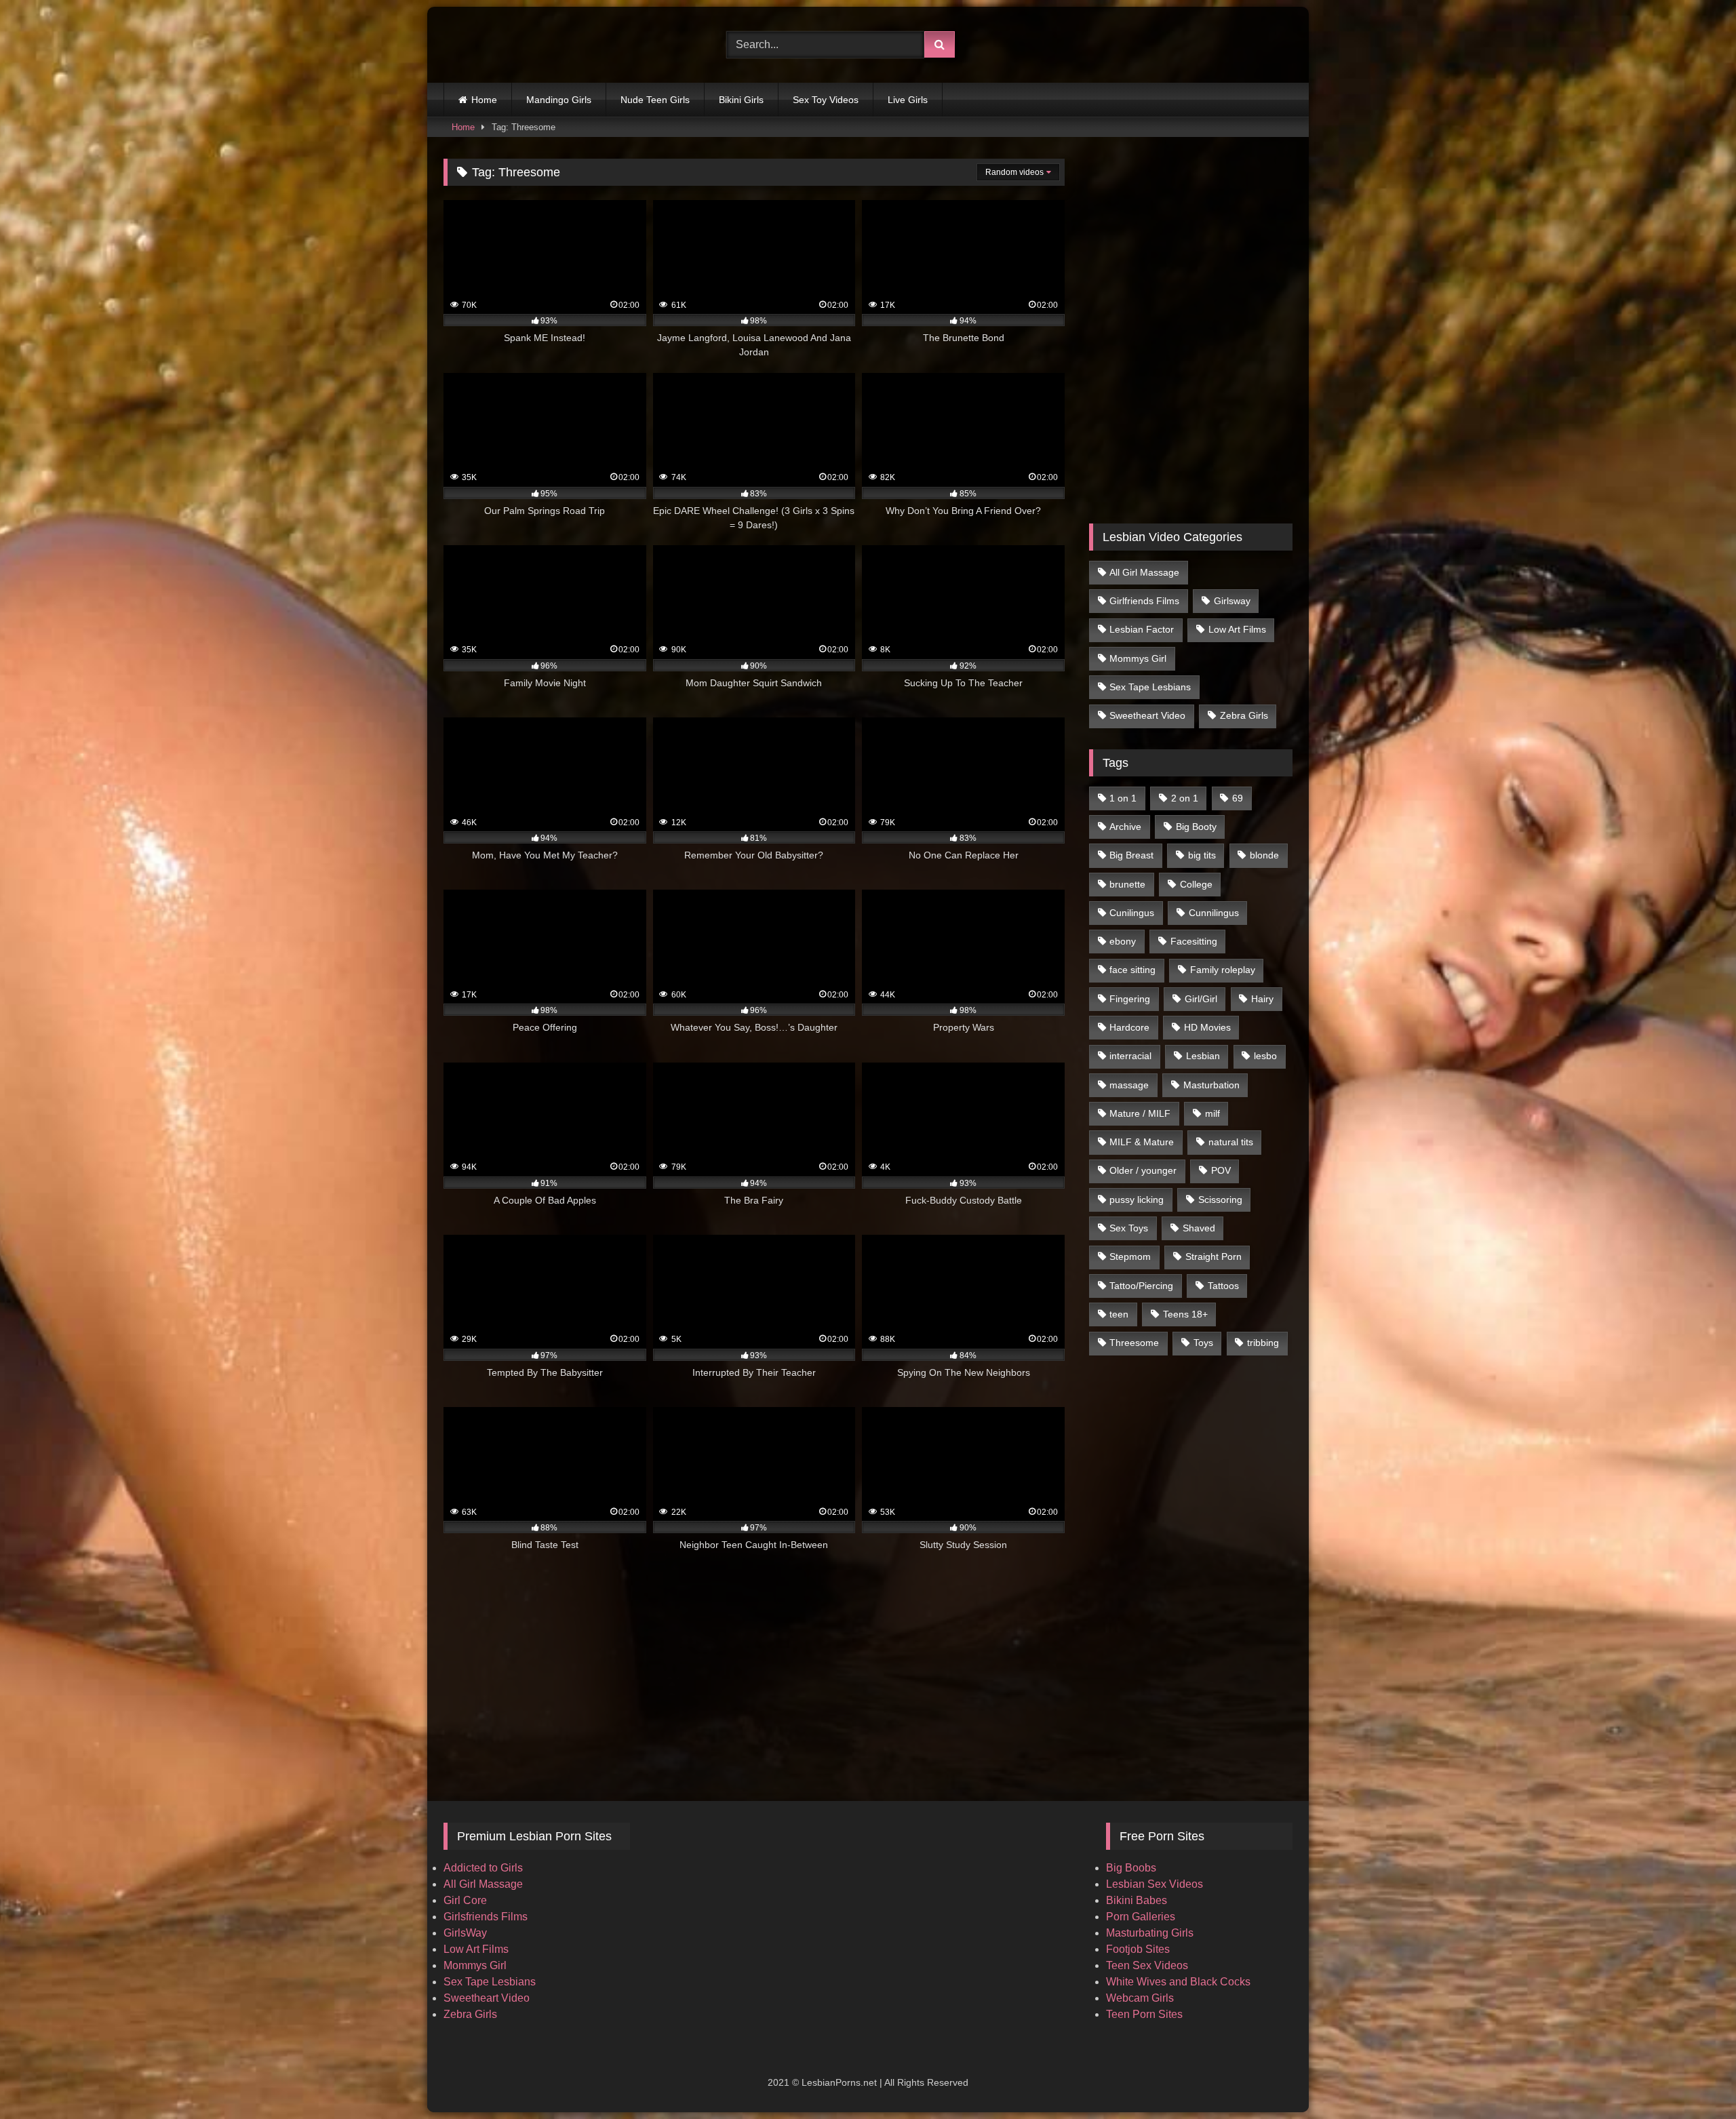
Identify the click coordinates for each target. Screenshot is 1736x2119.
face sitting (1132, 970)
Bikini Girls (741, 100)
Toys (1203, 1343)
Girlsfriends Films (486, 1917)
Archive (1125, 827)
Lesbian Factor (1142, 629)
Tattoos (1223, 1286)
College (1196, 884)
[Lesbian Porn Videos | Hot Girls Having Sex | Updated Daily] (511, 45)
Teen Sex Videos (1147, 1965)
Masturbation (1211, 1085)
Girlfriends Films (1144, 601)
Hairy (1262, 999)
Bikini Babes (1137, 1900)
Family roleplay (1223, 970)
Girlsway (1232, 601)
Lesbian (1203, 1056)
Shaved (1199, 1228)
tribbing (1263, 1343)
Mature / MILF (1140, 1113)
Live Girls (908, 100)
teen (1119, 1314)
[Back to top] (1694, 2079)
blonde (1264, 855)
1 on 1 (1123, 798)
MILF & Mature (1142, 1142)
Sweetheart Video (1147, 715)
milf (1212, 1113)
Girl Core (465, 1900)
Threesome (1134, 1343)
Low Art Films (1237, 629)
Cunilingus (1132, 913)
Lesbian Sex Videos (1155, 1884)
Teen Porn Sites (1144, 2014)
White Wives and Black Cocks (1178, 1982)
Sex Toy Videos (826, 100)
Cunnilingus (1214, 913)
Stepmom (1130, 1256)
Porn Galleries (1141, 1917)
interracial (1130, 1056)
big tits (1202, 855)
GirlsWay (465, 1933)
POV (1221, 1170)
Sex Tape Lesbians (1150, 687)
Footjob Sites (1138, 1949)
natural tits (1231, 1142)
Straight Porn (1214, 1256)
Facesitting (1194, 941)
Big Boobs (1131, 1868)
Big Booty (1196, 827)
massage (1129, 1085)
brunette (1127, 884)
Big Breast (1131, 855)
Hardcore (1129, 1027)
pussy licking (1137, 1200)
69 (1238, 798)
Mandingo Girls (559, 100)
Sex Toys (1129, 1228)
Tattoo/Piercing (1141, 1286)
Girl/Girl (1201, 999)
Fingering (1130, 999)
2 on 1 (1185, 798)
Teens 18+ (1185, 1314)
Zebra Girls (1244, 715)
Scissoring (1220, 1200)
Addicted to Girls (483, 1868)
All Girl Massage (1144, 572)
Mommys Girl (1138, 658)
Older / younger (1143, 1170)
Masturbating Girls (1150, 1933)
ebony (1123, 941)
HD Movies (1207, 1027)
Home (484, 100)
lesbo (1265, 1056)
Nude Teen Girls (655, 100)
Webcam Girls (1140, 1998)
